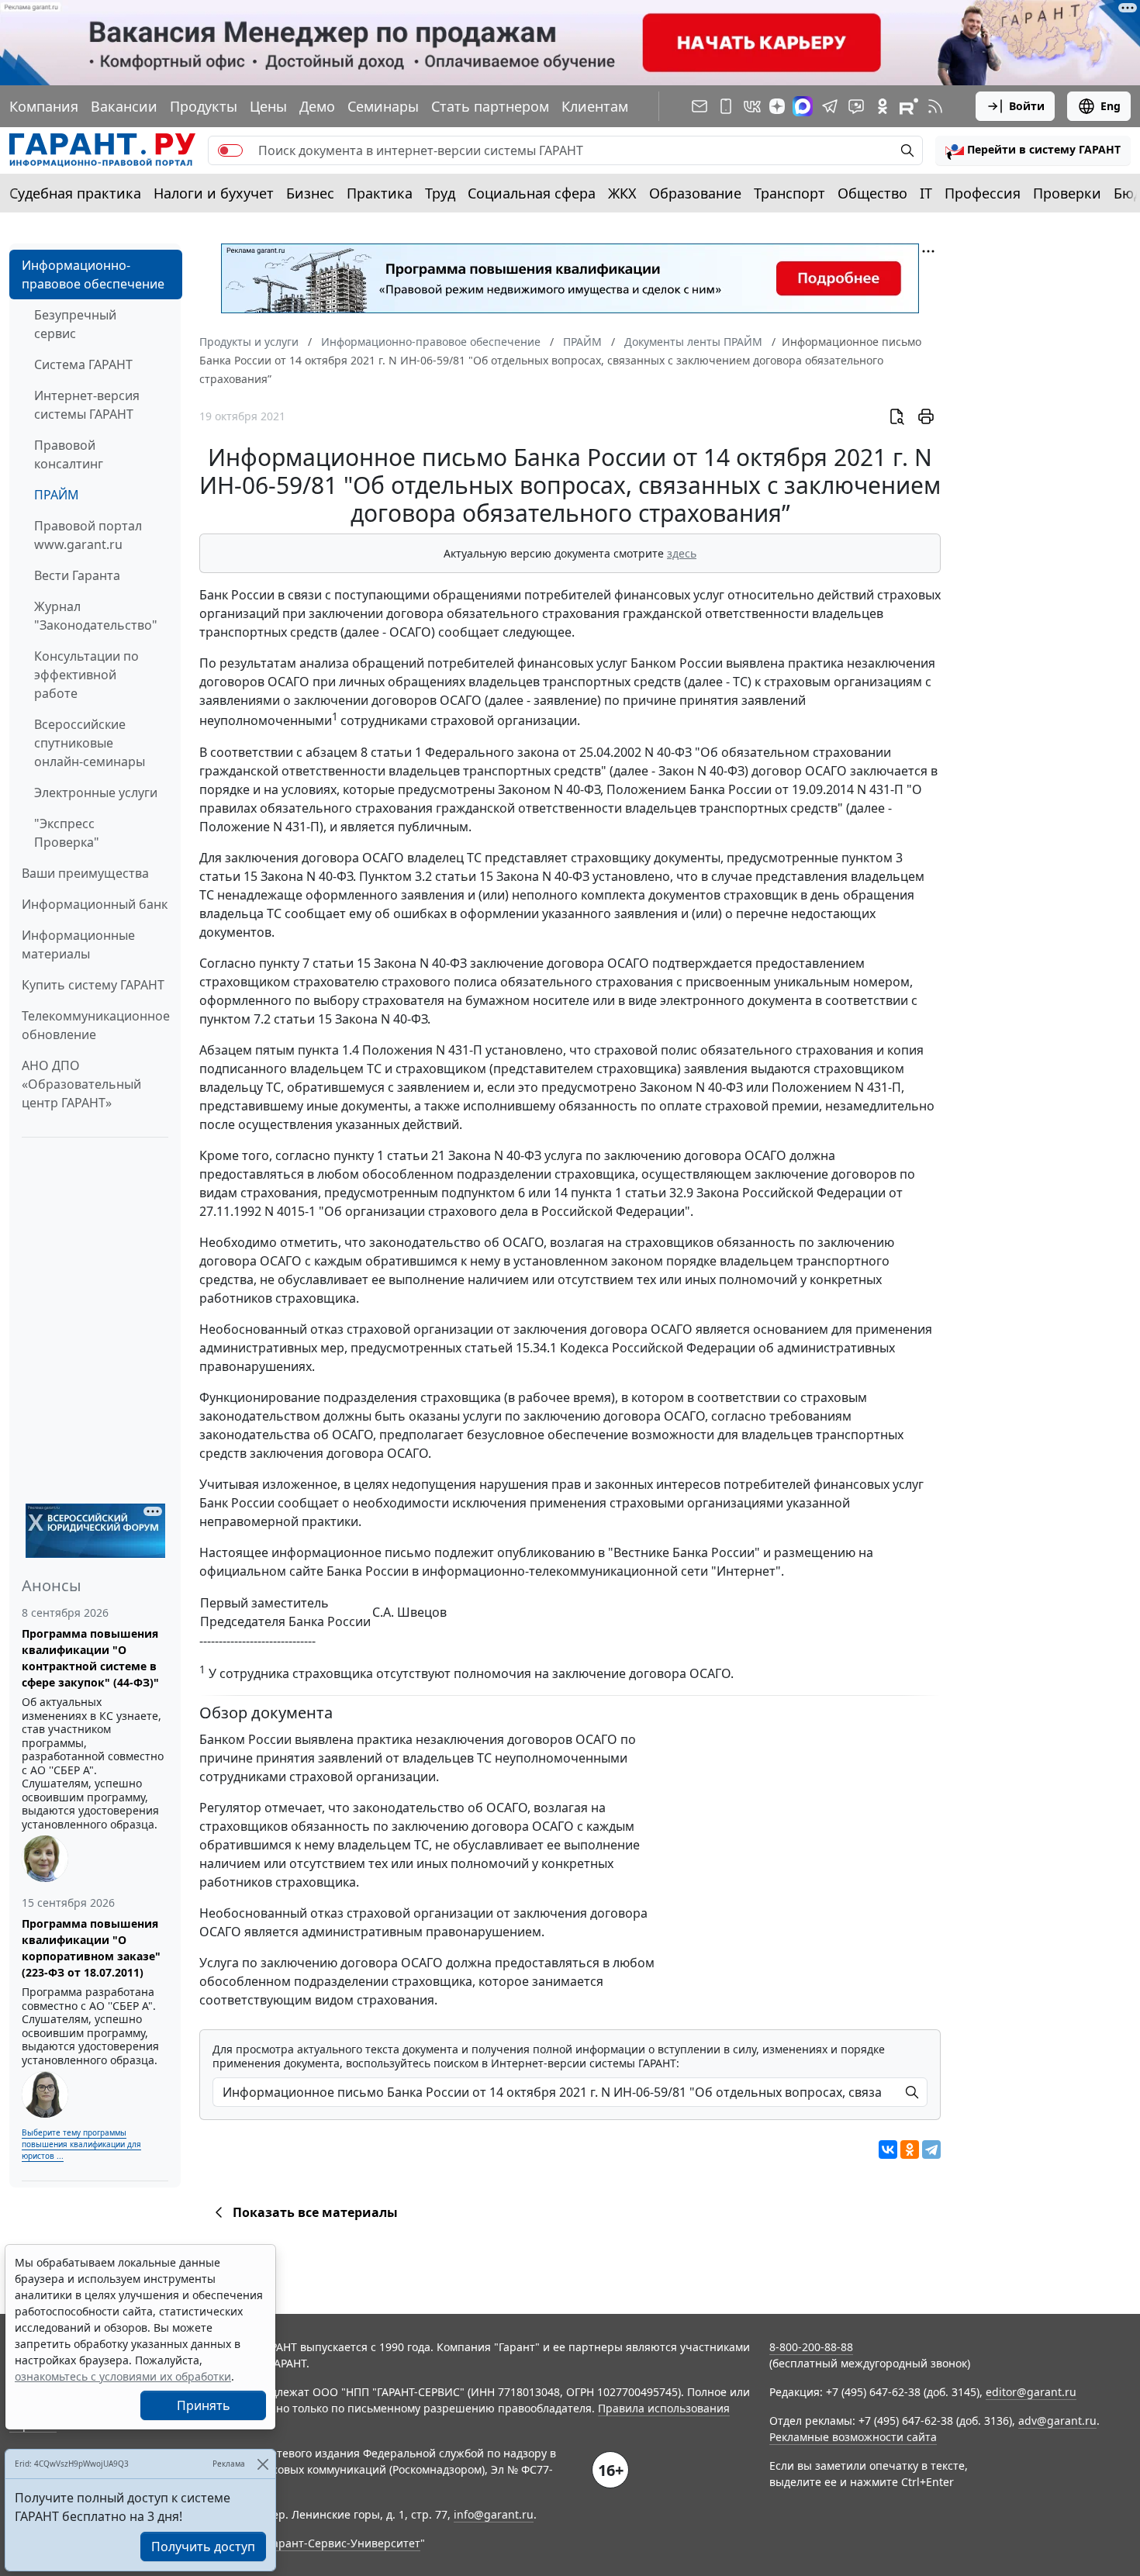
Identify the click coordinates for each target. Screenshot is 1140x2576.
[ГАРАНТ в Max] (803, 106)
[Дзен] (777, 106)
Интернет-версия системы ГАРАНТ (87, 405)
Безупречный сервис (75, 324)
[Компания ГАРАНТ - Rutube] (909, 106)
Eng (1111, 106)
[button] (1033, 150)
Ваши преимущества (85, 873)
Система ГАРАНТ (83, 364)
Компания (44, 106)
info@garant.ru (494, 2514)
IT (926, 193)
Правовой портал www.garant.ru (88, 535)
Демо (317, 106)
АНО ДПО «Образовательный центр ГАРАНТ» (81, 1084)
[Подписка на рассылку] (700, 106)
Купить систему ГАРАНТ (93, 985)
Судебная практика (75, 193)
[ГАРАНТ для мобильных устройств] (726, 106)
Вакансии (124, 106)
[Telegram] (931, 2150)
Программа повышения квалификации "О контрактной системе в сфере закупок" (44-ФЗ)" (90, 1658)
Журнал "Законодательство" (96, 616)
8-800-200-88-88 (811, 2347)
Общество (872, 193)
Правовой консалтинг (69, 454)
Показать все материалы (315, 2212)
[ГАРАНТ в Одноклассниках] (883, 106)
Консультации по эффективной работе (86, 675)
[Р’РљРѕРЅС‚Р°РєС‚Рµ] (888, 2150)
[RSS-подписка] (935, 106)
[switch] (230, 150)
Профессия (983, 193)
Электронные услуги (96, 792)
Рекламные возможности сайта (853, 2437)
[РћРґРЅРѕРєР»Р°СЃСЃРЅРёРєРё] (910, 2150)
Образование (695, 193)
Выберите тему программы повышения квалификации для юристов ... (81, 2144)
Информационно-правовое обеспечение (93, 275)
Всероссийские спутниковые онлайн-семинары (90, 743)
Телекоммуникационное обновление (96, 1025)
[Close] (263, 2464)
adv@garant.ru (1057, 2421)
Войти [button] (1027, 106)
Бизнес (310, 193)
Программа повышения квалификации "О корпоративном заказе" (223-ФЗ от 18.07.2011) (91, 1948)
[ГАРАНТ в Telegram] (830, 106)
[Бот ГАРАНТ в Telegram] (856, 106)
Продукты (204, 106)
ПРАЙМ (57, 495)
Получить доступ (203, 2547)
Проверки (1067, 193)
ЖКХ (622, 193)
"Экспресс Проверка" (67, 833)
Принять (204, 2405)
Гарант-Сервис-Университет (344, 2543)
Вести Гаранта (77, 575)
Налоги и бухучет (214, 193)
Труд (440, 193)
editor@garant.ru (1031, 2392)
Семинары (383, 106)
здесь (682, 553)
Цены (268, 106)
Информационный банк (95, 904)
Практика (380, 193)
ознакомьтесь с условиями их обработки (123, 2376)
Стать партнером (490, 106)
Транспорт (789, 193)
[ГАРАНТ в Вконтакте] (752, 106)
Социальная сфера (532, 193)
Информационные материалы (78, 944)
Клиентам (595, 106)
